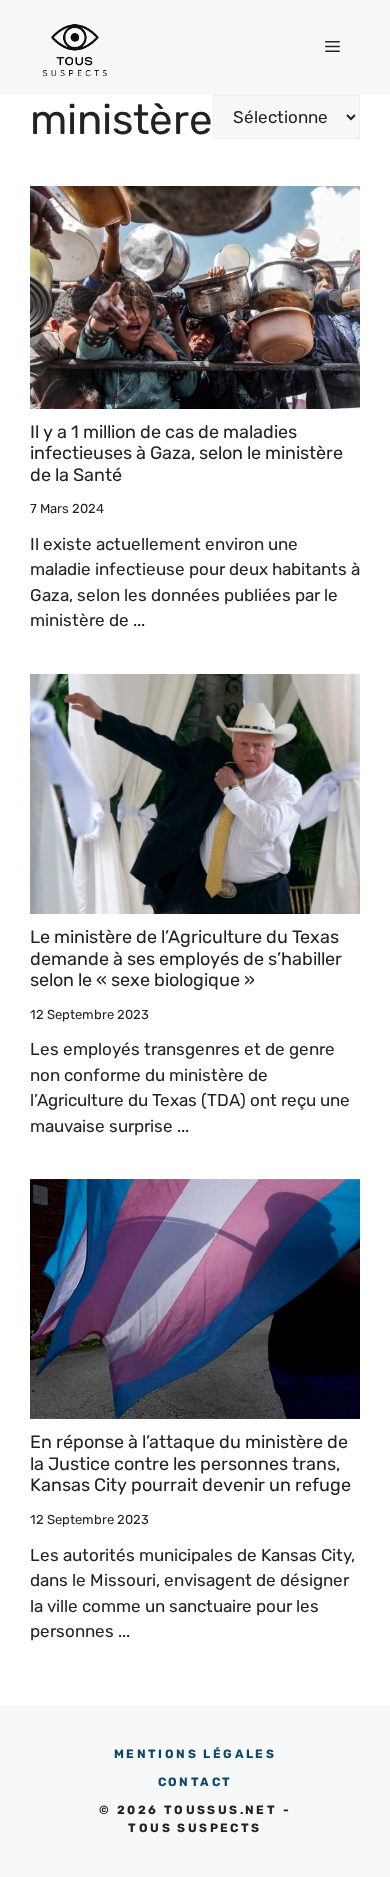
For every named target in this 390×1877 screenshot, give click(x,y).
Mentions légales (195, 1754)
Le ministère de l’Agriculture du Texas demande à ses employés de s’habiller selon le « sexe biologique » (186, 958)
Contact (195, 1782)
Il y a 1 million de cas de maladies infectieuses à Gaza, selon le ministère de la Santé (186, 453)
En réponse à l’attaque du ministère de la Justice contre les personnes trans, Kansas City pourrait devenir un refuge (190, 1463)
